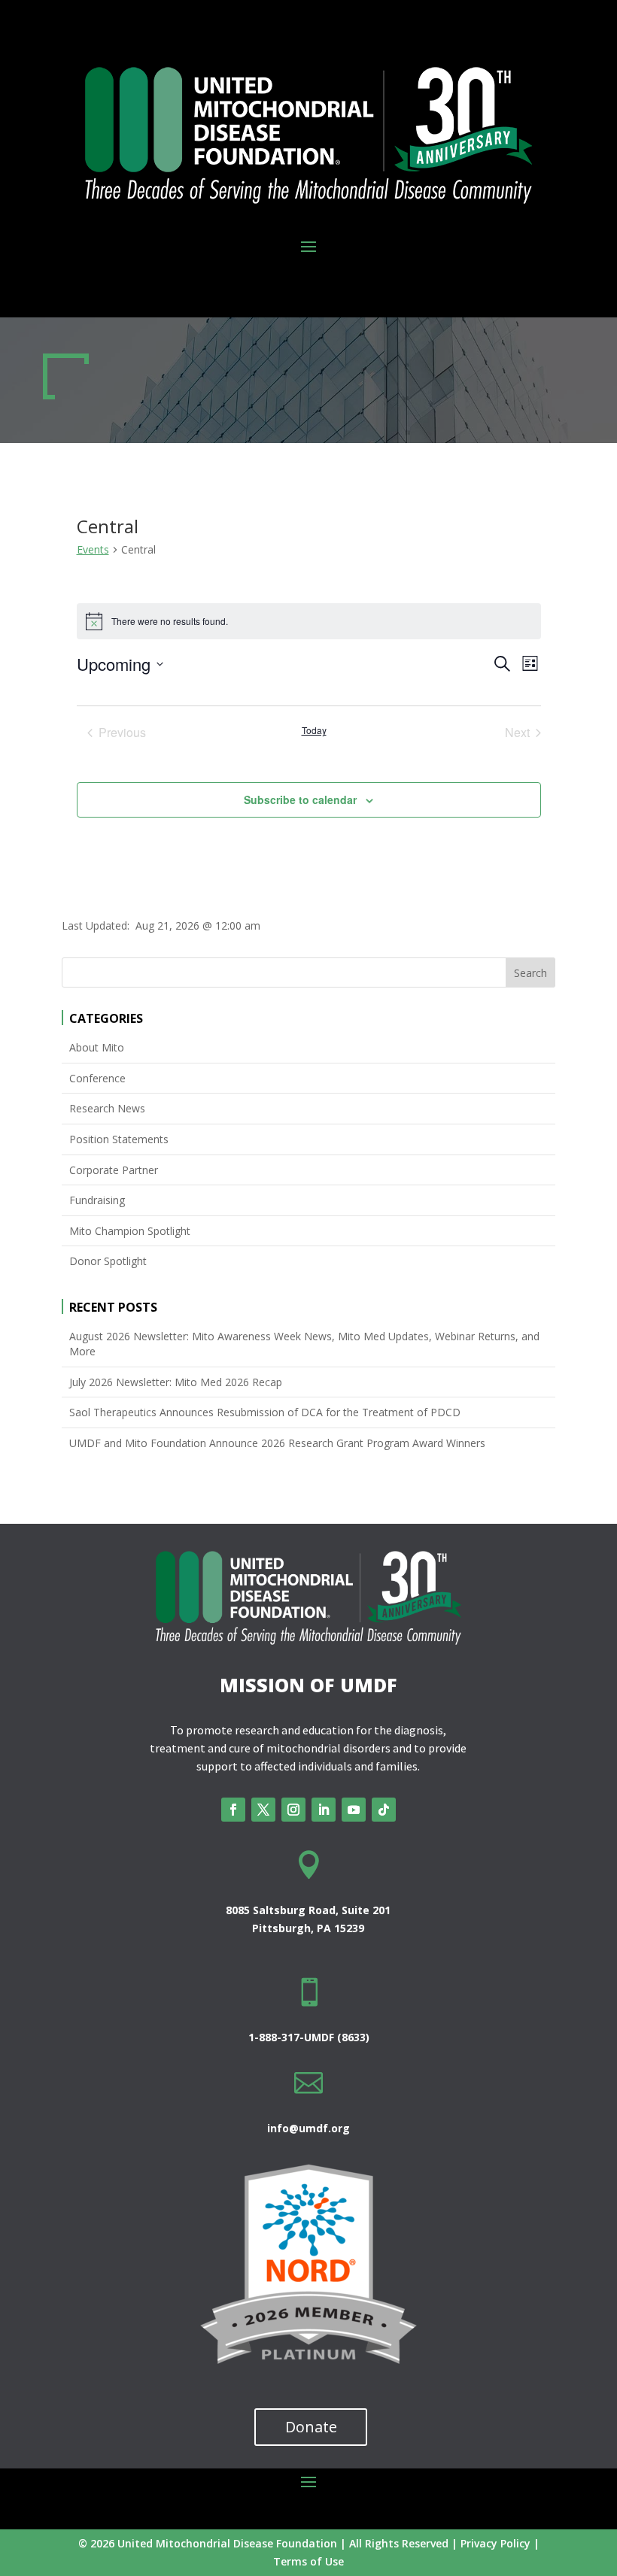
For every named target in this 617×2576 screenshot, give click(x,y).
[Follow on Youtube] (354, 1810)
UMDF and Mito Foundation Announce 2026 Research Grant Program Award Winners (277, 1443)
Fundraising (97, 1200)
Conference (97, 1078)
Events (93, 549)
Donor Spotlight (108, 1261)
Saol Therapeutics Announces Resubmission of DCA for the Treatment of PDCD (265, 1412)
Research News (107, 1108)
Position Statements (119, 1139)
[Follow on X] (263, 1810)
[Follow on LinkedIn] (324, 1810)
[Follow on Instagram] (293, 1810)
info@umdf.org (308, 2128)
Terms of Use (308, 2561)
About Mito (97, 1047)
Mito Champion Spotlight (130, 1231)
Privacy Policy (495, 2543)
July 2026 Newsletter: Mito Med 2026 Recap (176, 1382)
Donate (311, 2427)
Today (314, 730)
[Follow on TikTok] (384, 1810)
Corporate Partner (114, 1170)
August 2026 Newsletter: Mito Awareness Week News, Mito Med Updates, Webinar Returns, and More (304, 1344)
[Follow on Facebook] (233, 1810)
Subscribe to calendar (300, 800)
